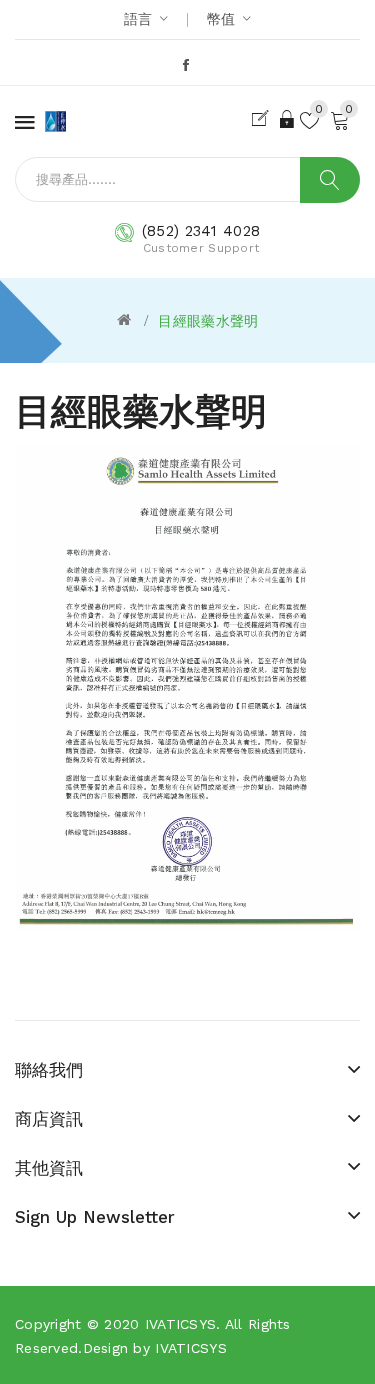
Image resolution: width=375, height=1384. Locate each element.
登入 (287, 119)
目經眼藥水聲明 (208, 321)
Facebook (187, 65)
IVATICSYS (181, 1324)
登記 (263, 119)
